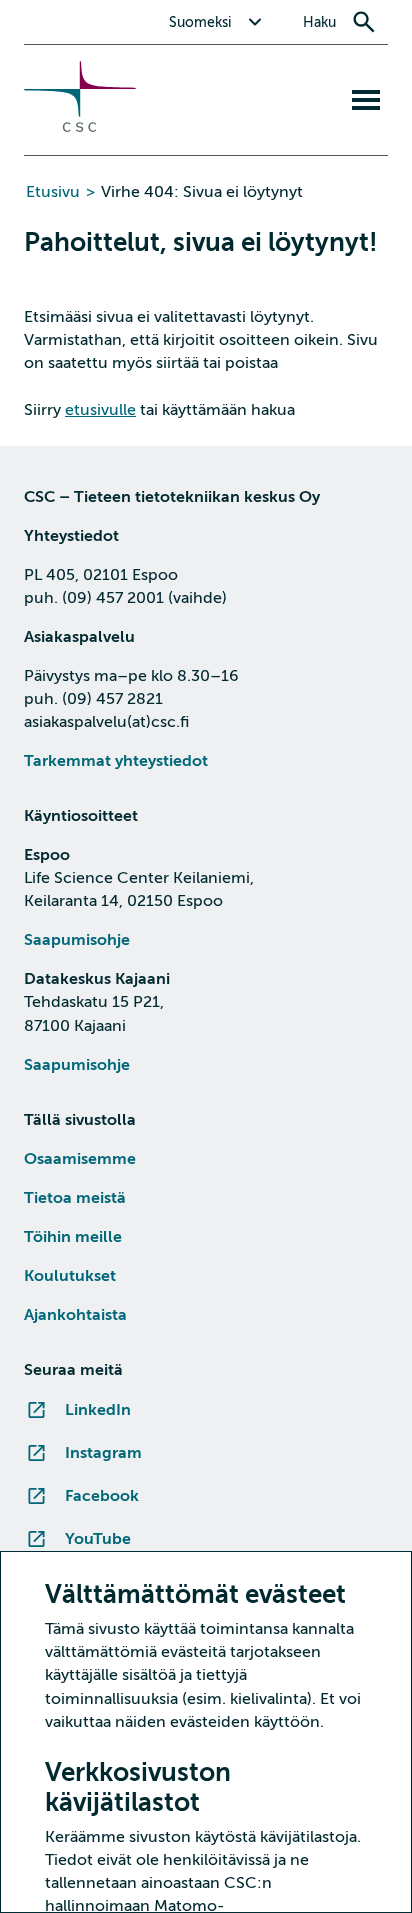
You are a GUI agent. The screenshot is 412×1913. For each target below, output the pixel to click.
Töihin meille (73, 1237)
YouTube (98, 1539)
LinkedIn (98, 1410)
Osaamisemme (80, 1159)
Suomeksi (200, 22)
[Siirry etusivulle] (80, 127)
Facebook (102, 1496)
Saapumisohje (77, 940)
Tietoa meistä (75, 1198)
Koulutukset (70, 1276)
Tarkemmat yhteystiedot (116, 761)
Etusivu (53, 192)
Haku (319, 22)
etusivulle (100, 410)
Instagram (103, 1453)
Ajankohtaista (75, 1315)
